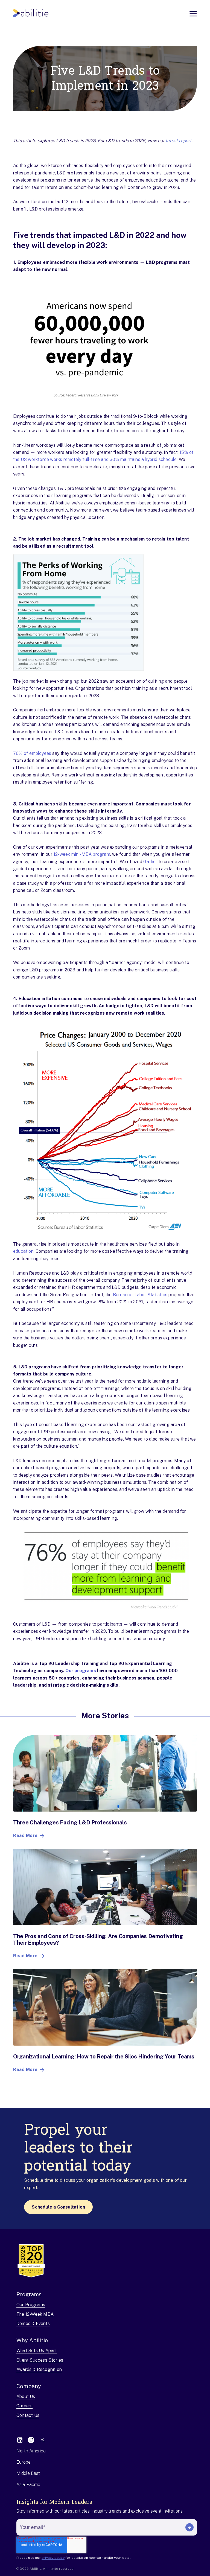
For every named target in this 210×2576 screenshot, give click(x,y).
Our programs (81, 1671)
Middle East (28, 2473)
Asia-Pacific (28, 2485)
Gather (150, 862)
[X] (42, 2440)
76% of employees (32, 753)
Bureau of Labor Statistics (140, 1295)
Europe (24, 2462)
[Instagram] (31, 2440)
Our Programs (31, 2305)
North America (31, 2451)
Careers (24, 2406)
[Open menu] (193, 14)
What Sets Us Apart (37, 2351)
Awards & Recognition (39, 2369)
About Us (26, 2397)
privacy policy (53, 2558)
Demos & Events (33, 2324)
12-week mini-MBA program (82, 854)
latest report (179, 141)
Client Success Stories (40, 2360)
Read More (25, 1835)
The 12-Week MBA (35, 2314)
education (23, 1251)
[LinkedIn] (20, 2440)
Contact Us (28, 2415)
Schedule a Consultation (58, 2207)
